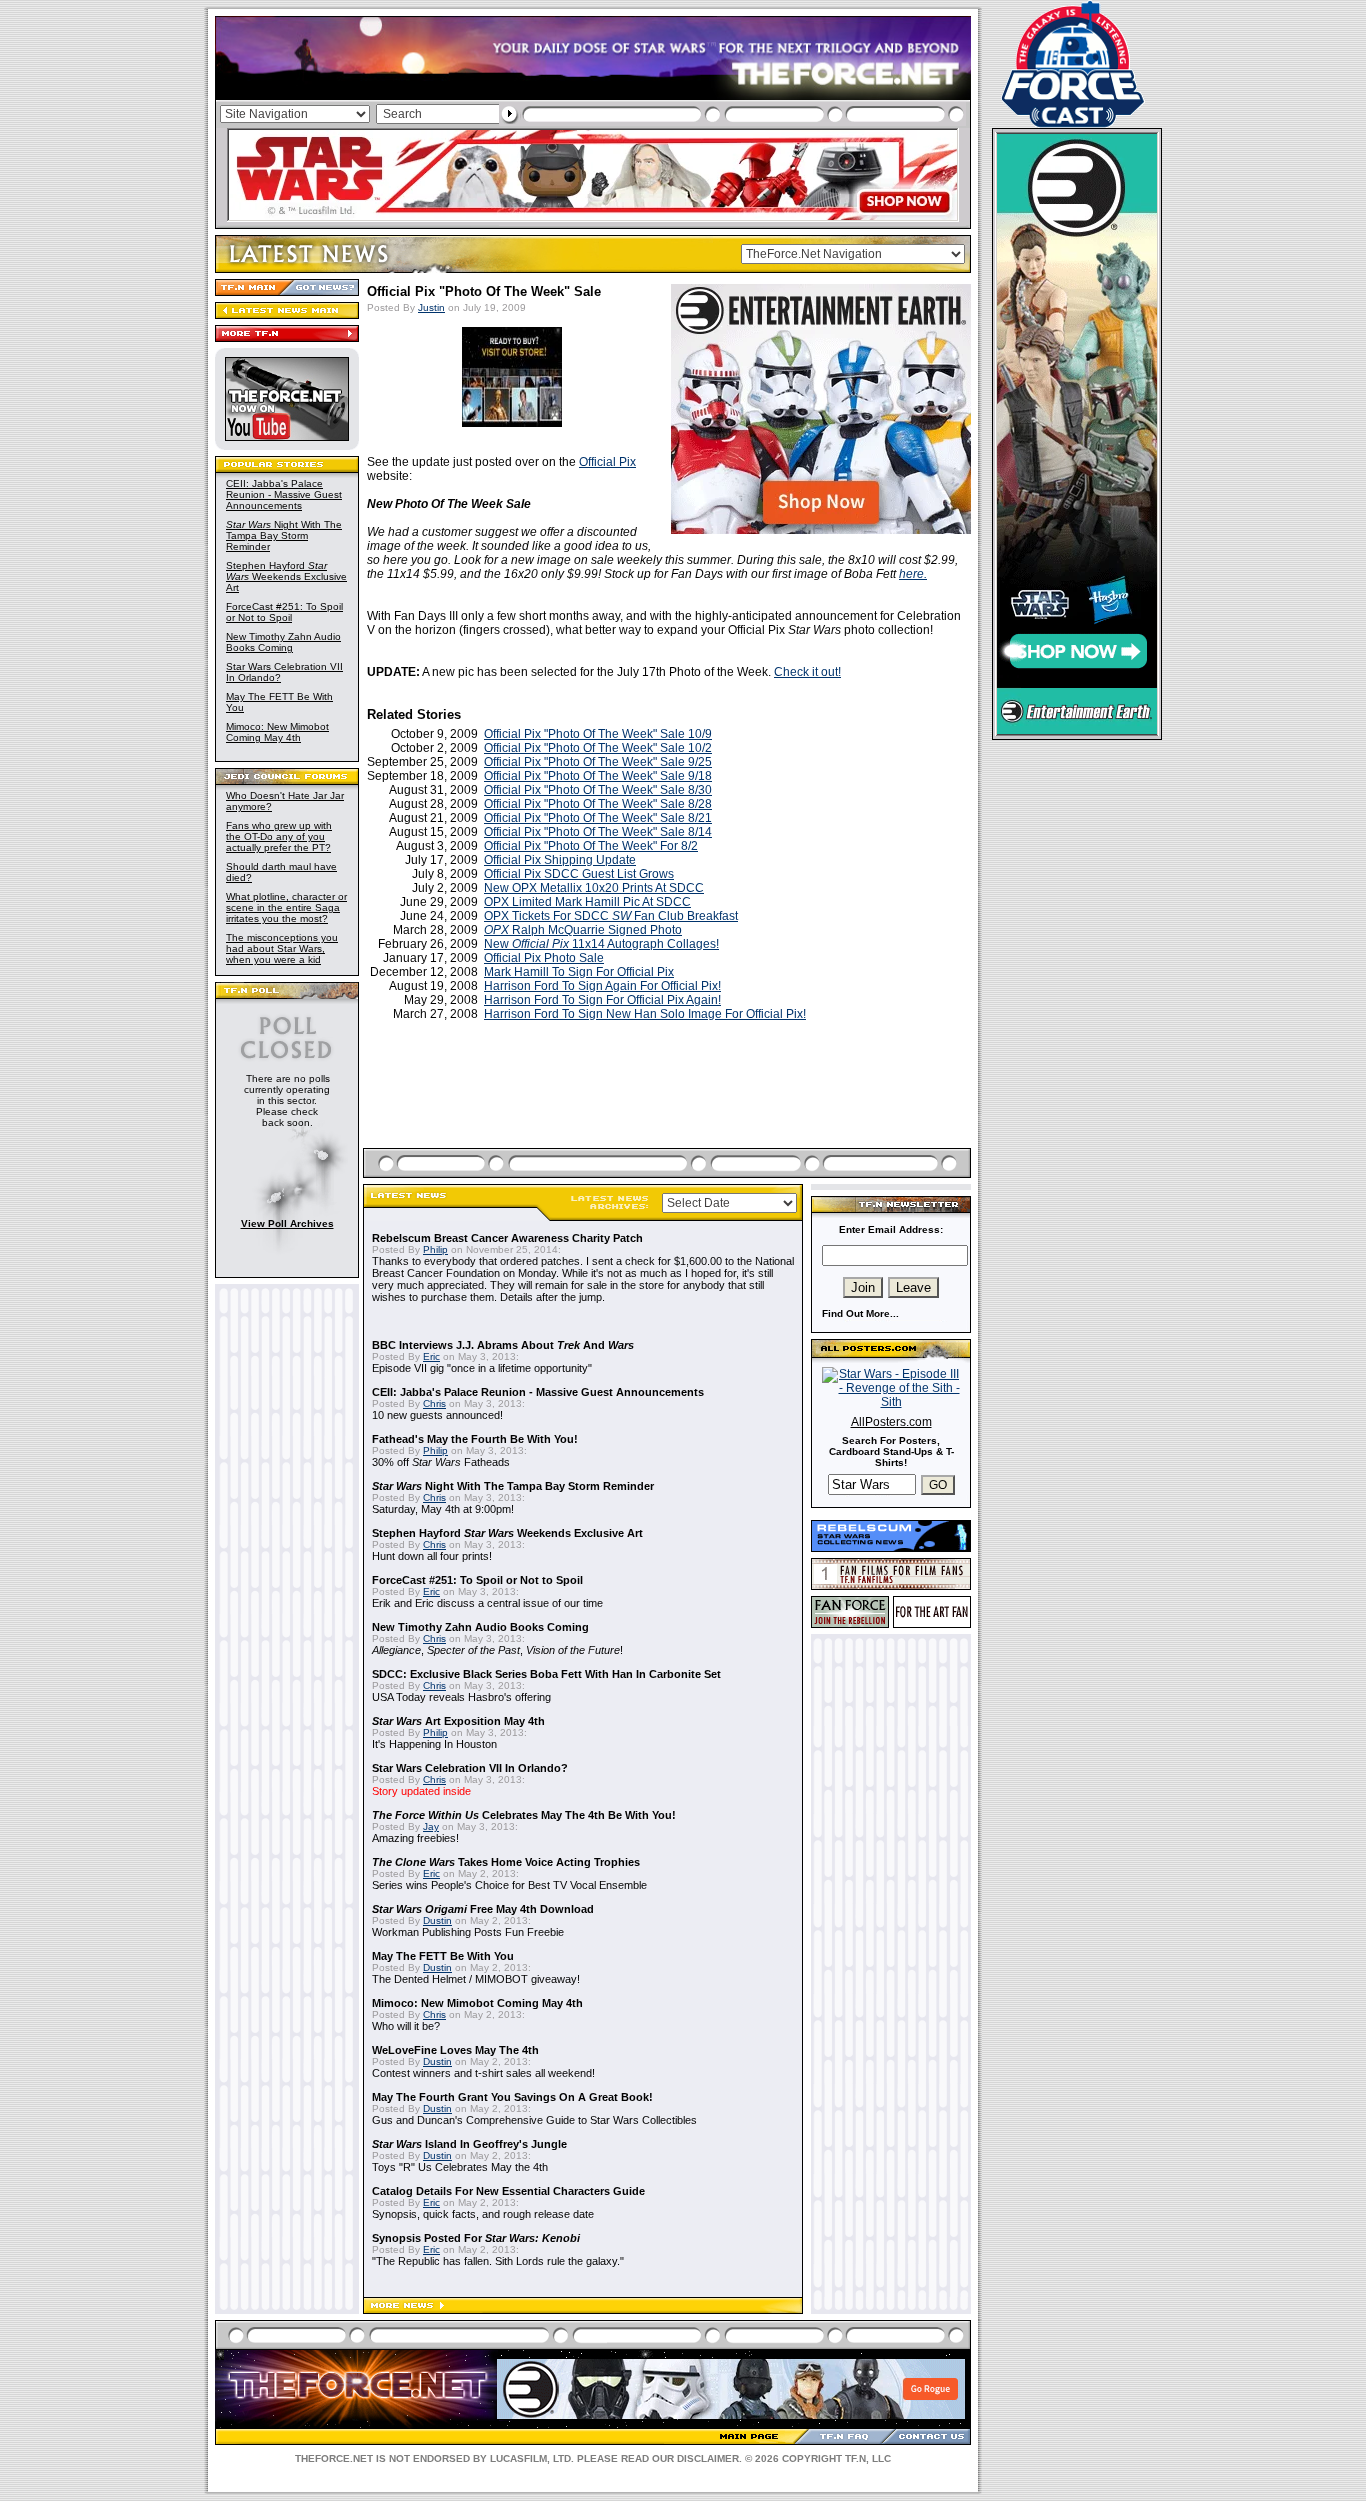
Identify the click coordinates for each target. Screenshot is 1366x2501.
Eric (431, 1356)
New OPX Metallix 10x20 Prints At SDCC (594, 888)
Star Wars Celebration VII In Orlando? (470, 1768)
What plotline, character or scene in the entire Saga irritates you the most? (286, 907)
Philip (435, 1249)
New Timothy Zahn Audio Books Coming (283, 642)
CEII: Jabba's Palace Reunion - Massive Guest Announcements (284, 494)
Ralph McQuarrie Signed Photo (583, 930)
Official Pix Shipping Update (560, 860)
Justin (431, 307)
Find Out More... (860, 1313)
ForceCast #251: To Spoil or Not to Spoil (284, 612)
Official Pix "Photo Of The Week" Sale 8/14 (598, 832)
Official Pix (607, 462)
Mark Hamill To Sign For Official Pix (579, 972)
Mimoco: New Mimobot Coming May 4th (277, 732)
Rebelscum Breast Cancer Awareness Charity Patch (507, 1238)
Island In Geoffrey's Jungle (469, 2144)
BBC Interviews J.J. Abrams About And (503, 1345)
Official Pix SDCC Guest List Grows (579, 874)
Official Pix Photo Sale (544, 958)
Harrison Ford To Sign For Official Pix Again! (602, 1000)
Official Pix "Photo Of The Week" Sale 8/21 (598, 818)
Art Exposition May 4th (458, 1721)
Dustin (437, 1920)
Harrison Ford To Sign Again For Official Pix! (602, 986)
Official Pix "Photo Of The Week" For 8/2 (591, 846)
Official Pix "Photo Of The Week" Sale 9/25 (598, 762)
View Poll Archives (287, 1223)
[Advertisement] (669, 1108)
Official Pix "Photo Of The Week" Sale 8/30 (598, 790)
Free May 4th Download (483, 1909)
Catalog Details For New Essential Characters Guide (508, 2191)
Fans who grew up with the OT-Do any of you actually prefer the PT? (279, 836)
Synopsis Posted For (476, 2238)
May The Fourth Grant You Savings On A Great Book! (512, 2097)
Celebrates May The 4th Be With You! (524, 1815)
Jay (431, 1826)
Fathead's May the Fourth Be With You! (475, 1439)
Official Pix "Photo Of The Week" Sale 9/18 (598, 776)
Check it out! (807, 672)
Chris (434, 1403)
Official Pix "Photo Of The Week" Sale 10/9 (598, 734)
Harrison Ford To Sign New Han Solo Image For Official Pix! (645, 1014)
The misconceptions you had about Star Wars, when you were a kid (282, 948)
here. (913, 574)
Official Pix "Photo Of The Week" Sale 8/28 (598, 804)
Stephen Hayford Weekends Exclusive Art (286, 576)
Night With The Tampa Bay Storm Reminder (284, 535)
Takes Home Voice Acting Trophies (506, 1862)
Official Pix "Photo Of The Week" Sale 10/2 (598, 748)
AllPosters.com (891, 1422)
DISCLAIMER (708, 2458)
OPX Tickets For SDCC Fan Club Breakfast (611, 916)
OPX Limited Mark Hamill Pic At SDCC (587, 902)
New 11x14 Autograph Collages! (601, 944)
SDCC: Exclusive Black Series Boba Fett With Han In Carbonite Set (546, 1674)
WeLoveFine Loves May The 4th (455, 2050)
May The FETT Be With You (443, 1956)
